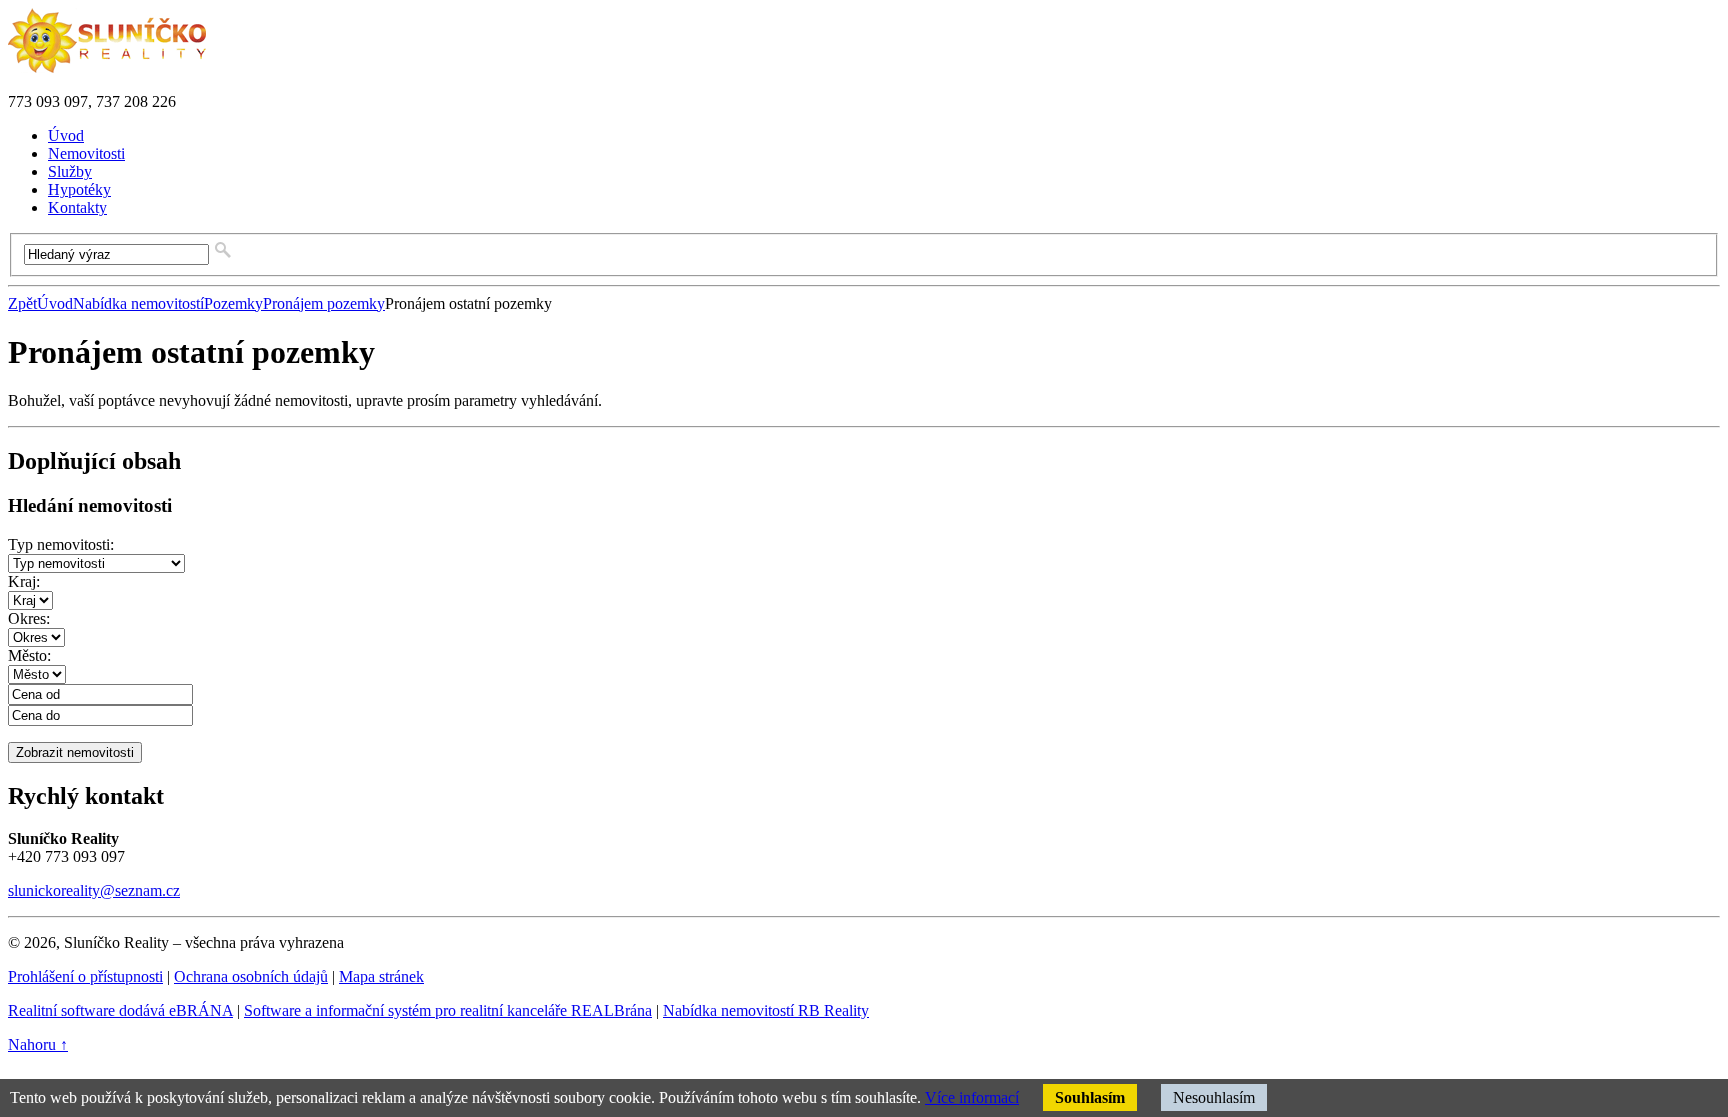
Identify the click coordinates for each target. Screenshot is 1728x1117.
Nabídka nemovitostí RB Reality (766, 1010)
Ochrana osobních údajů (251, 976)
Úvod (55, 303)
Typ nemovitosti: (61, 544)
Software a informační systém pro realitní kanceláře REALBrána (448, 1010)
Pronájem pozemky (324, 303)
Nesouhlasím (1214, 1097)
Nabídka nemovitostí (138, 303)
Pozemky (233, 303)
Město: (29, 655)
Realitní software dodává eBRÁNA (120, 1010)
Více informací (972, 1097)
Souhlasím (1090, 1097)
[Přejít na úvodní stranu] (107, 67)
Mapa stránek (381, 976)
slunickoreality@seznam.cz (94, 890)
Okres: (29, 618)
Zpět (22, 303)
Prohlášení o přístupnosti (85, 976)
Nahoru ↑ (38, 1044)
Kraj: (24, 581)
